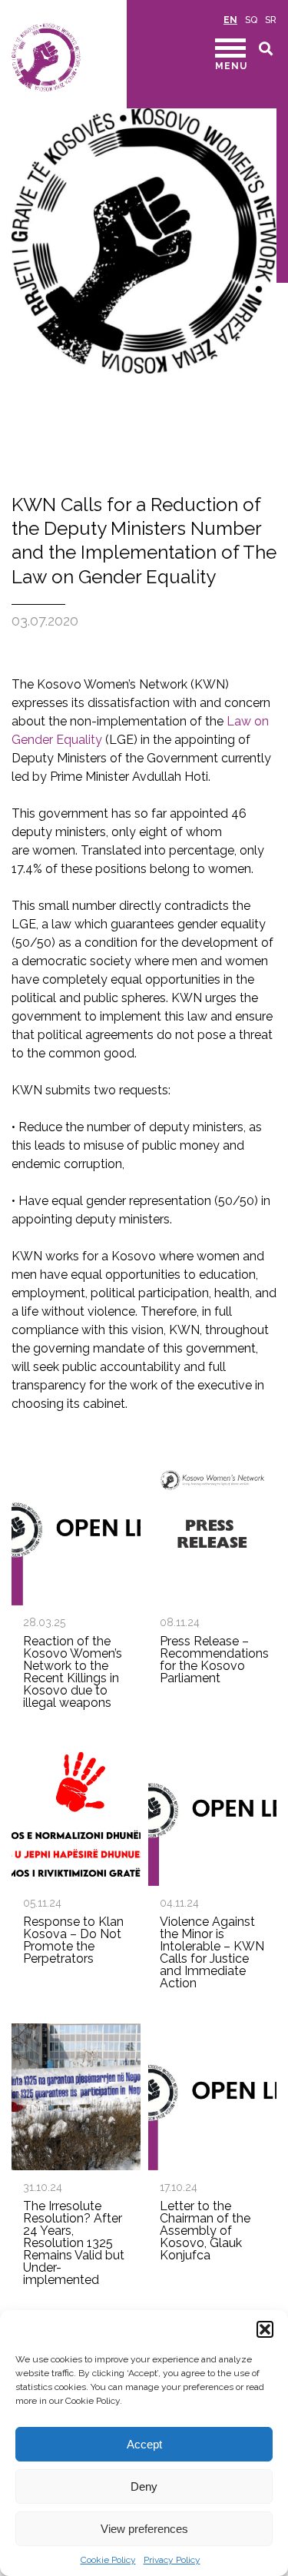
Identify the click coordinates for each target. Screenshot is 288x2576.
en (230, 20)
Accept (144, 2444)
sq (251, 20)
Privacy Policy (172, 2560)
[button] (265, 2329)
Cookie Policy (108, 2560)
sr (271, 20)
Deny (144, 2486)
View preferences (144, 2529)
